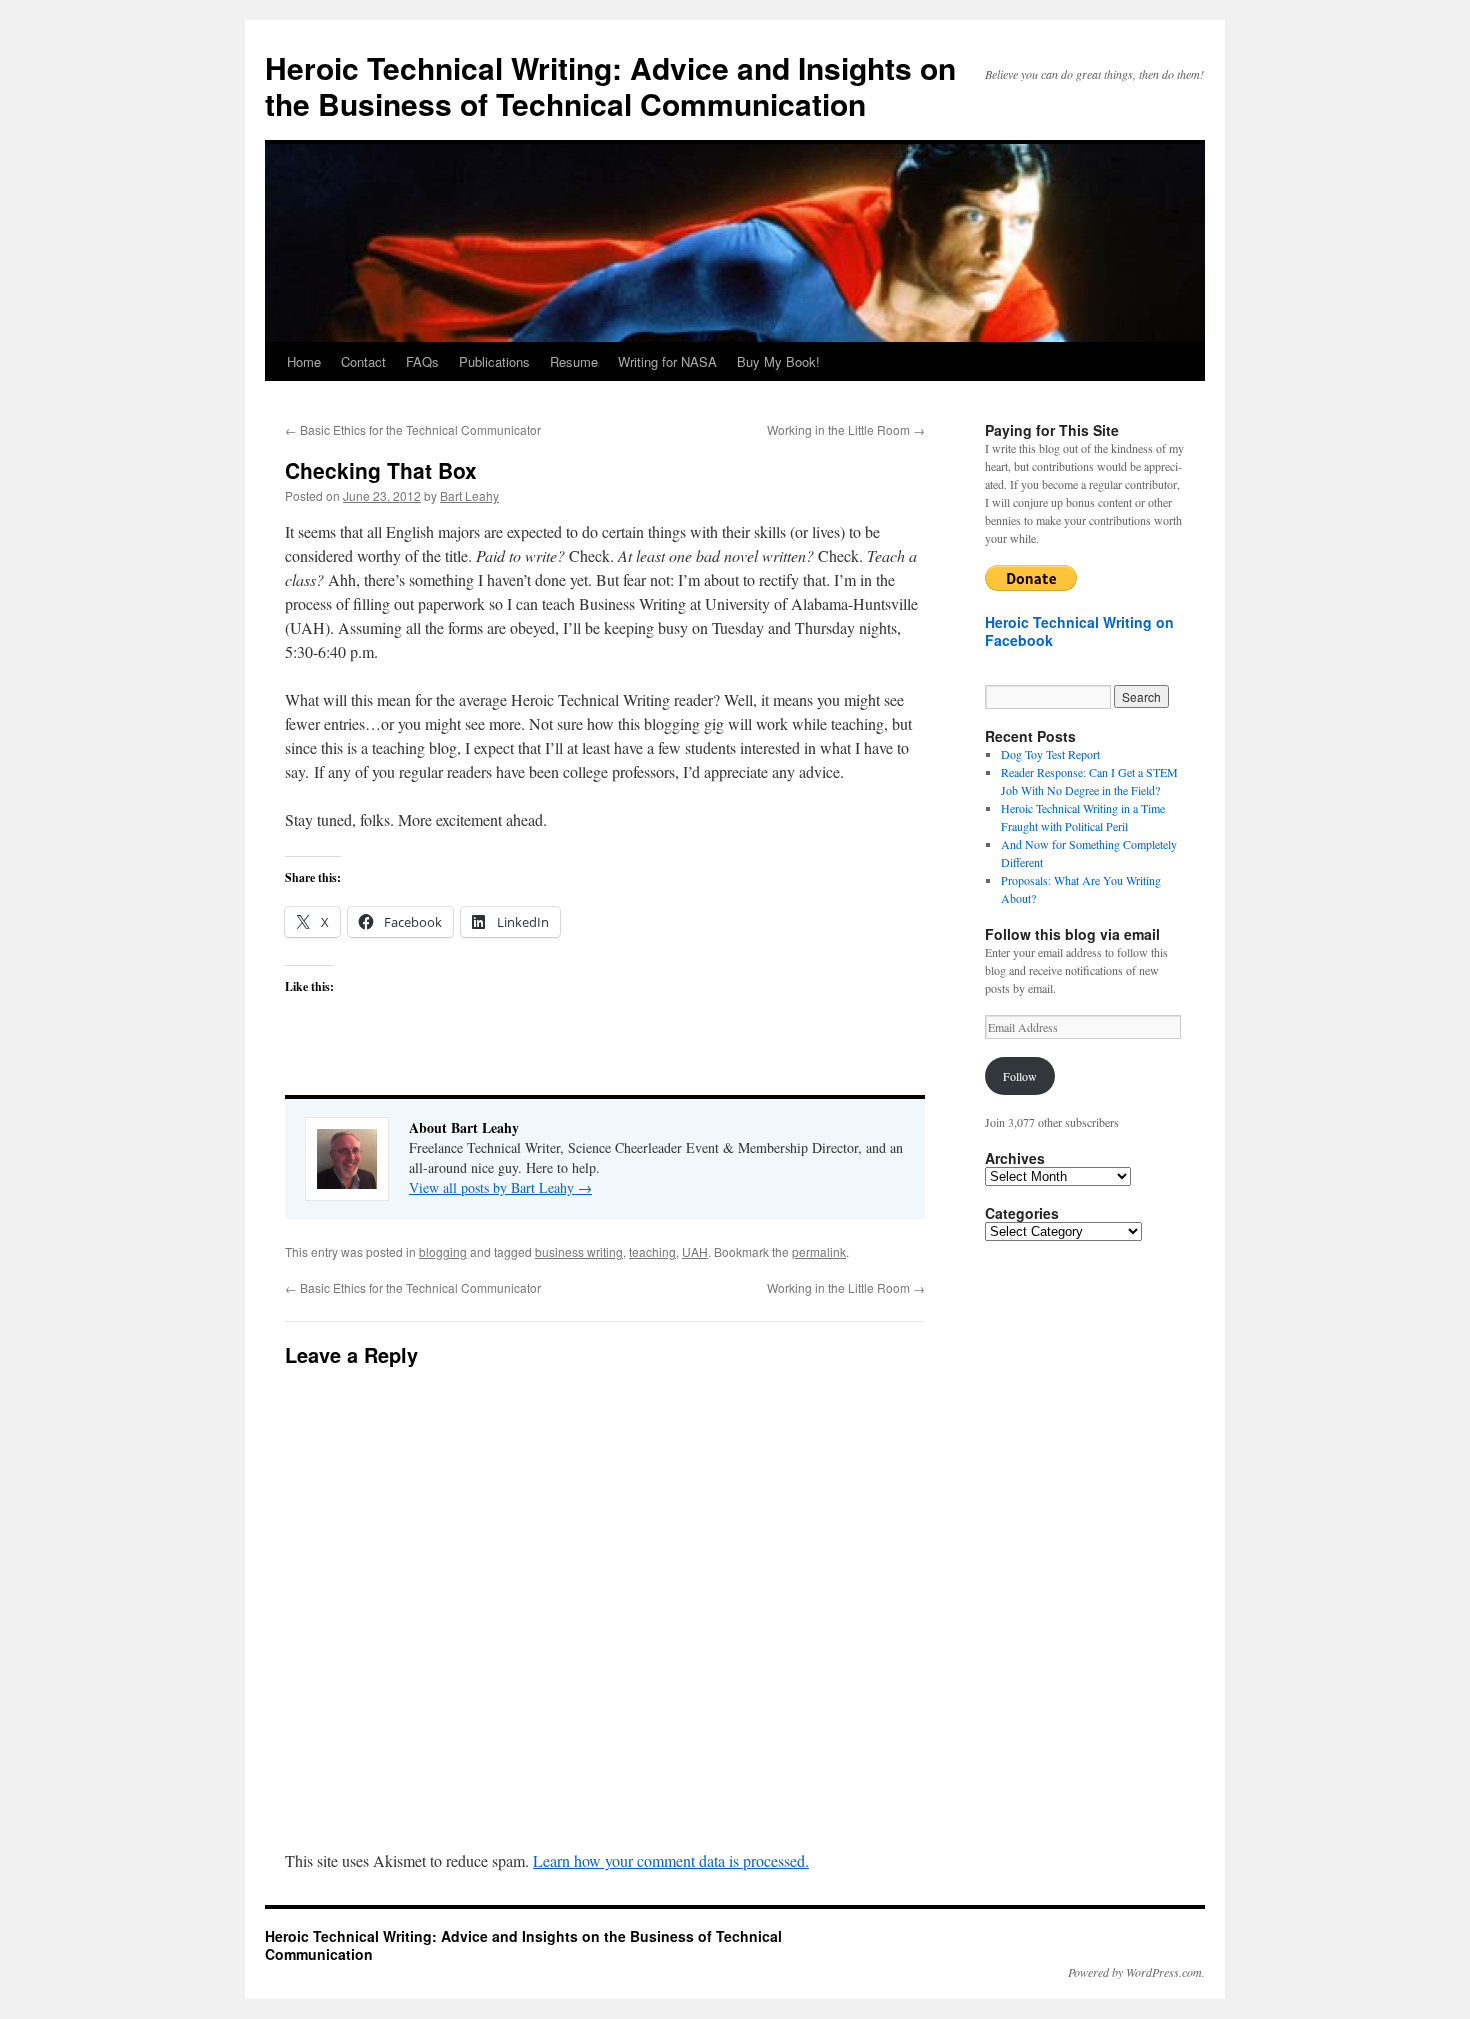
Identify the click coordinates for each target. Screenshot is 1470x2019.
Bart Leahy (469, 495)
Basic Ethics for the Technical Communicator (413, 429)
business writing (579, 1251)
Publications (494, 361)
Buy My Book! (778, 361)
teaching (652, 1251)
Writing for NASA (667, 361)
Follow (1020, 1076)
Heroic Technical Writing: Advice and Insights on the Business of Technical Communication (610, 85)
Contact (363, 361)
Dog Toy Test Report (1050, 754)
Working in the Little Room (846, 429)
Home (304, 361)
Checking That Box (381, 470)
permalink (819, 1251)
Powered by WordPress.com (1135, 1972)
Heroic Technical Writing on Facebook (1079, 631)
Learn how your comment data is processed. (671, 1860)
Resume (574, 361)
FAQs (422, 361)
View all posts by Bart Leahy (500, 1187)
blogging (443, 1251)
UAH (695, 1251)
